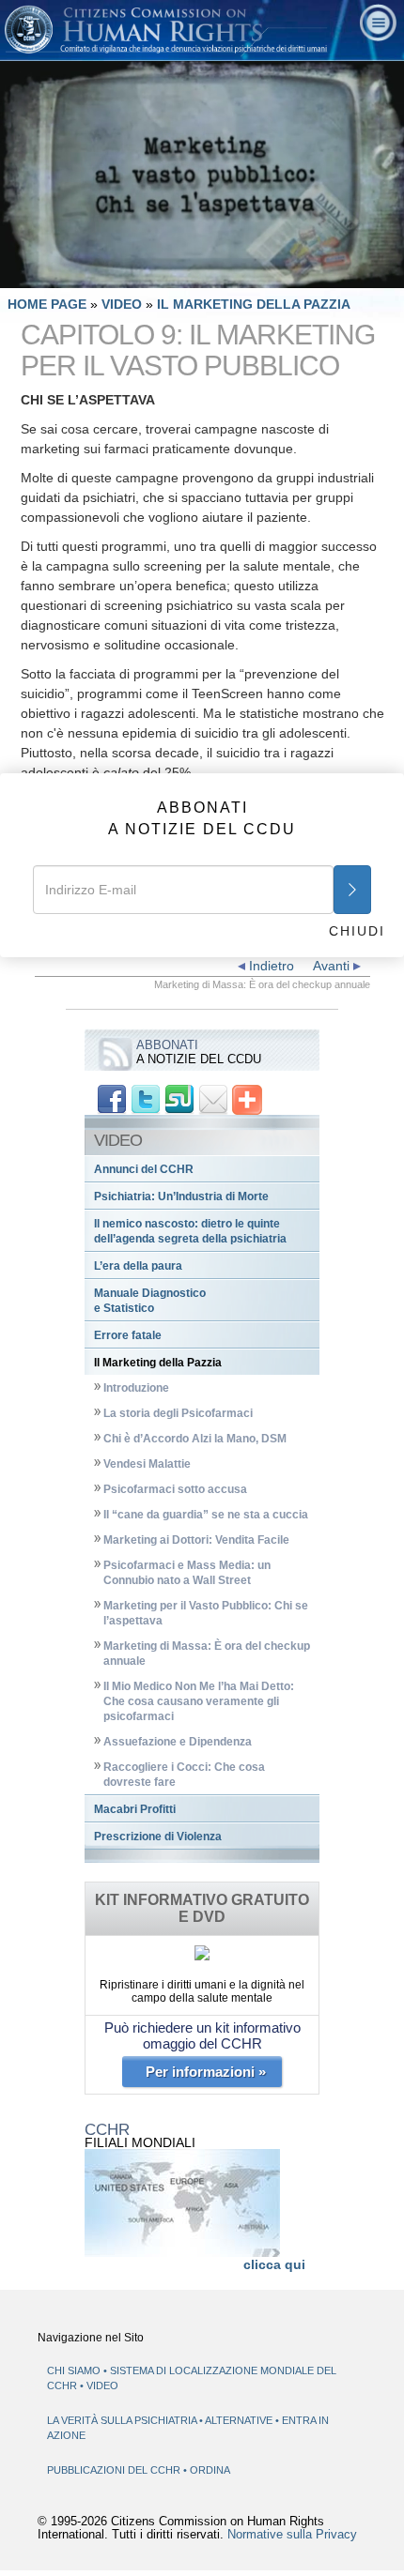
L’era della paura (138, 1266)
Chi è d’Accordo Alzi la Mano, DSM (195, 1439)
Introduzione (136, 1388)
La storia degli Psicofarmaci (178, 1413)
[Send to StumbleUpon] (179, 1099)
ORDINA (210, 2470)
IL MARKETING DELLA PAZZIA (254, 304)
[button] (56, 274)
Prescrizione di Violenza (158, 1837)
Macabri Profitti (135, 1809)
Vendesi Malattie (147, 1464)
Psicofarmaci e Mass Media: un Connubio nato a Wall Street (187, 1573)
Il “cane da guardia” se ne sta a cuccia (206, 1515)
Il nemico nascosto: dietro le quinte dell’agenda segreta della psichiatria (190, 1231)
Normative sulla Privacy (292, 2535)
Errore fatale (128, 1335)
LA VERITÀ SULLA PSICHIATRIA (123, 2420)
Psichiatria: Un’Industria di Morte (181, 1197)
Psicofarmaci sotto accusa (175, 1489)
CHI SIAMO (74, 2370)
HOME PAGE (47, 304)
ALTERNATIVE (240, 2420)
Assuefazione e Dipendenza (178, 1742)
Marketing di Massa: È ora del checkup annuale (207, 1654)
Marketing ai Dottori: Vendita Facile (196, 1540)
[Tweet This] (146, 1099)
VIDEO (124, 304)
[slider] (201, 274)
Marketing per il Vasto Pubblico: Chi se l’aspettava (206, 1613)
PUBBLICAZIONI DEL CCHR (115, 2470)
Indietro (270, 966)
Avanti (333, 966)
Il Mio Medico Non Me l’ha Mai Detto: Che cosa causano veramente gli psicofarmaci (199, 1701)
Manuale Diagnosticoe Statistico (150, 1301)
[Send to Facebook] (112, 1099)
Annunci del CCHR (144, 1169)
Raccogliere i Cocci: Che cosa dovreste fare (184, 1775)
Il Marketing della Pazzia (158, 1363)
